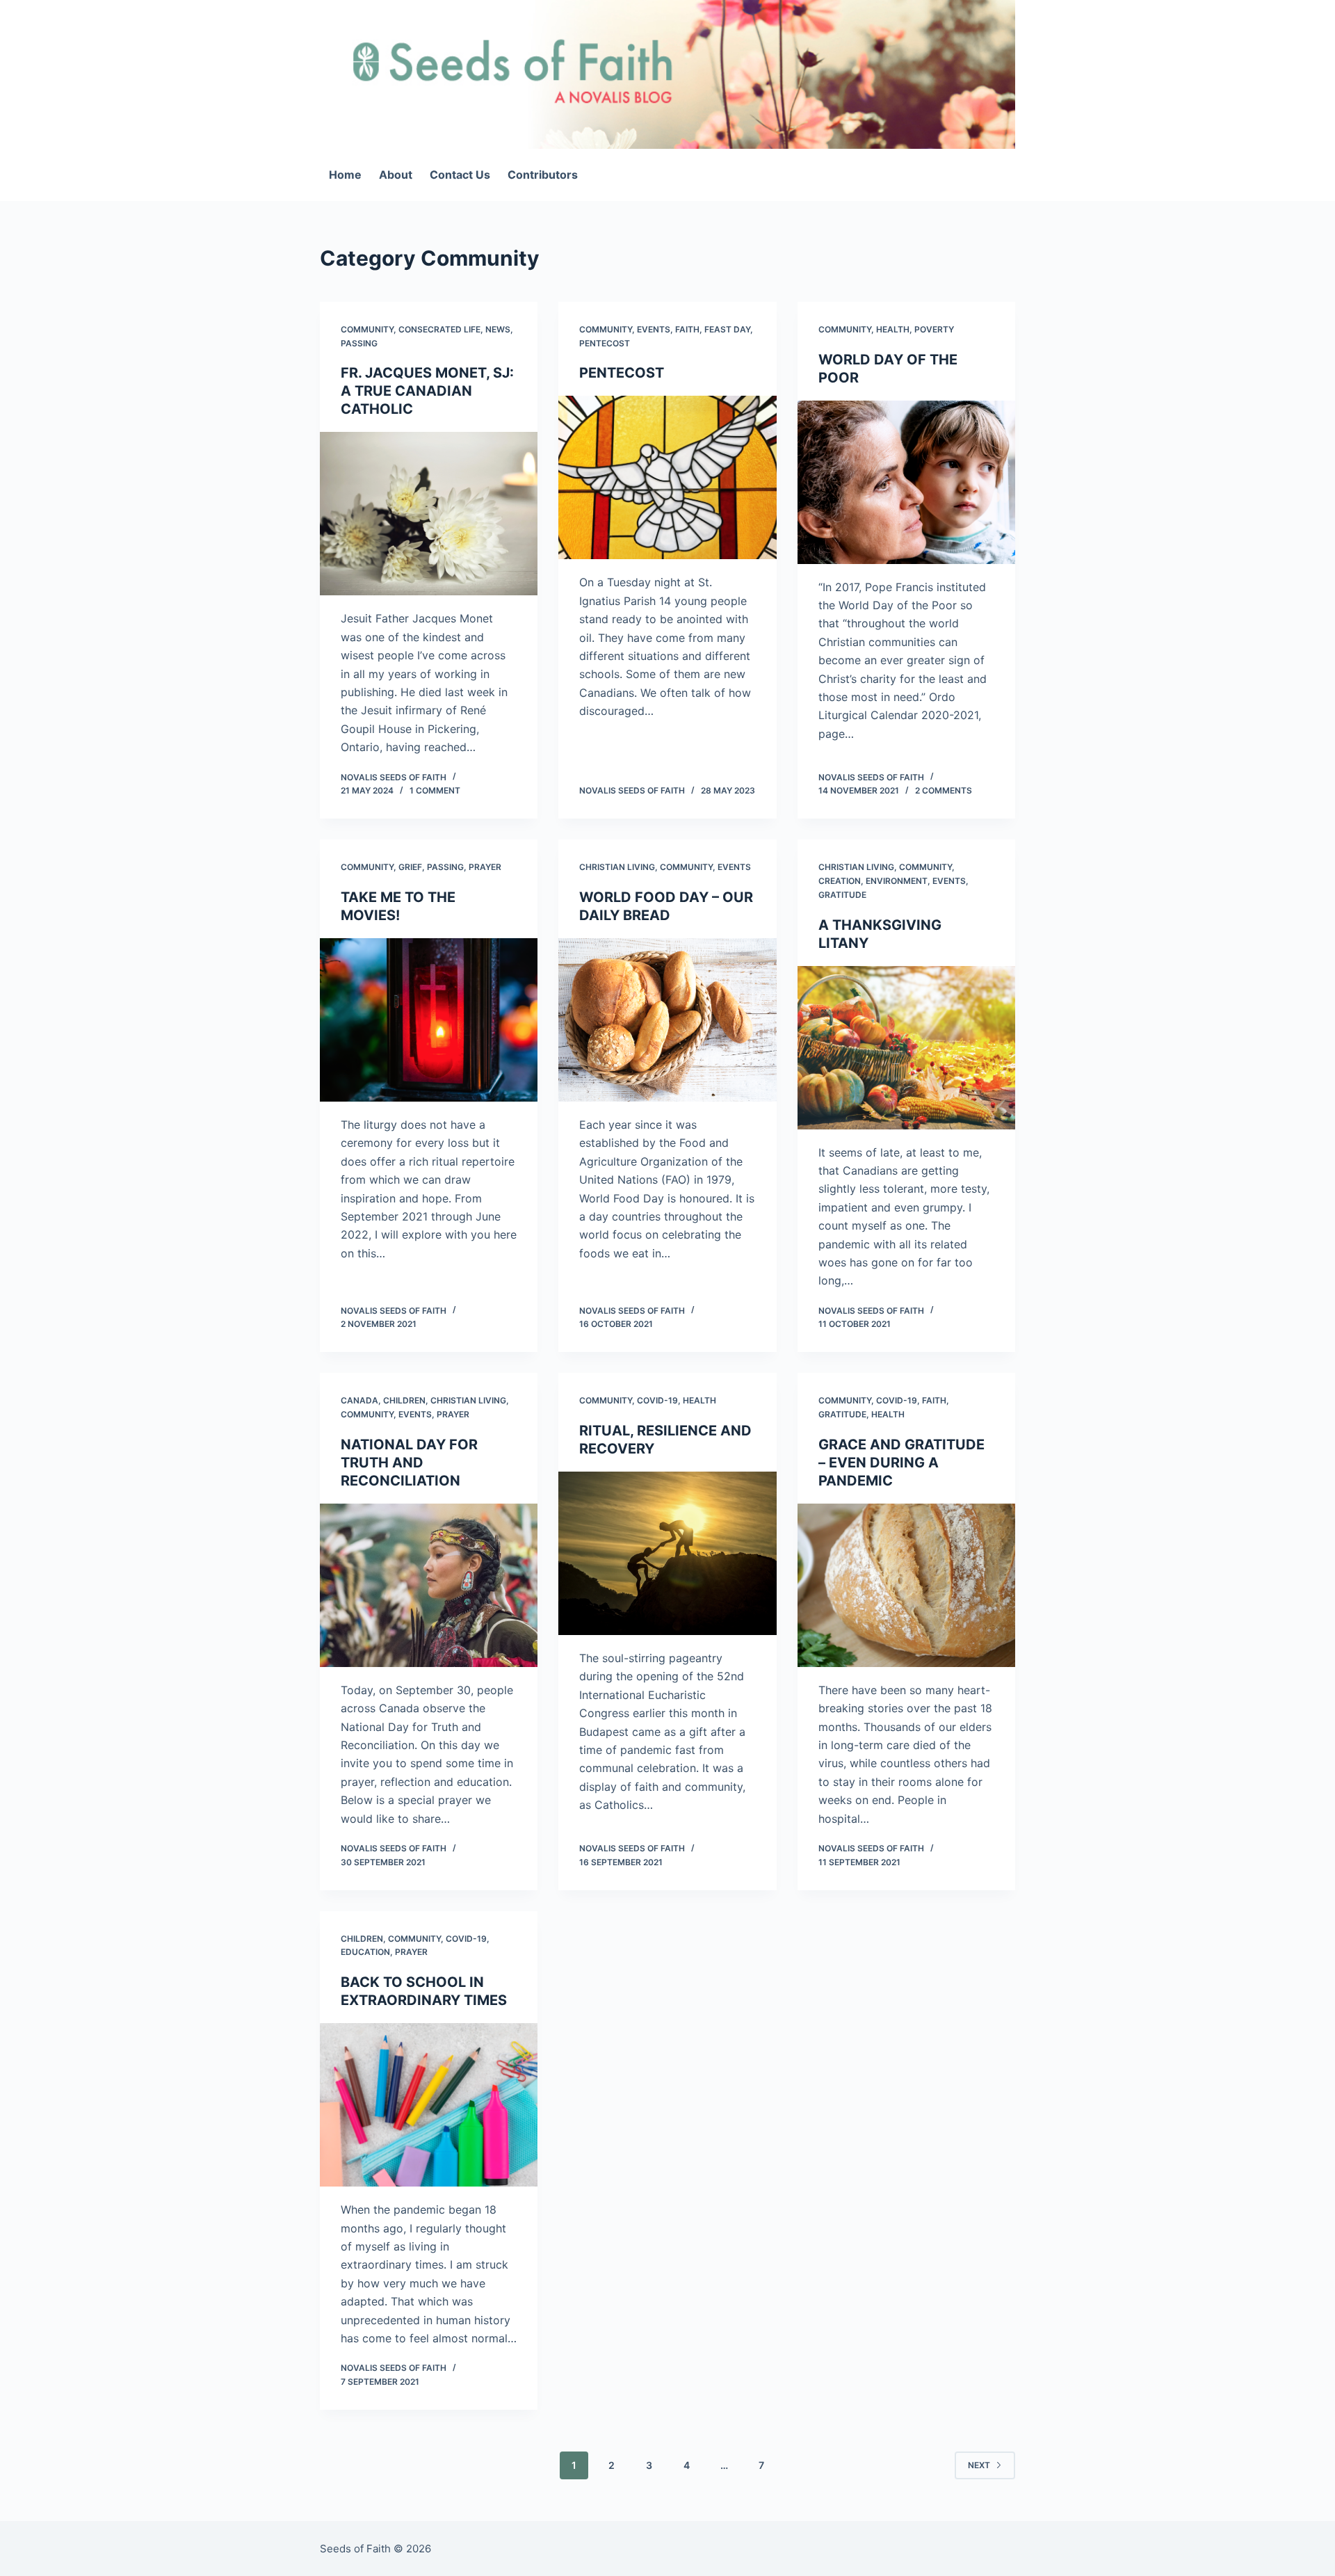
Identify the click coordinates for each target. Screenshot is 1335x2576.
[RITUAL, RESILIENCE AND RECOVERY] (667, 1553)
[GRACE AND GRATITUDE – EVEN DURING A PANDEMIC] (906, 1585)
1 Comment (435, 790)
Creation (840, 881)
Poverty (934, 329)
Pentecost (605, 343)
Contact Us (460, 175)
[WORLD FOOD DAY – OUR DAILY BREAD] (667, 1020)
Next (979, 2465)
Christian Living (617, 867)
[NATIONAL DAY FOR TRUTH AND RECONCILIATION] (429, 1585)
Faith (687, 329)
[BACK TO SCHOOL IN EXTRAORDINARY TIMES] (429, 2105)
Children (404, 1400)
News (498, 329)
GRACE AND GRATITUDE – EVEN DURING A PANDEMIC (901, 1463)
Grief (410, 867)
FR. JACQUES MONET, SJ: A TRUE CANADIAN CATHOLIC (427, 391)
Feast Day (727, 329)
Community (367, 329)
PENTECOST (622, 373)
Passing (359, 343)
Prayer (485, 867)
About (396, 175)
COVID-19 (657, 1400)
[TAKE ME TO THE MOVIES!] (429, 1020)
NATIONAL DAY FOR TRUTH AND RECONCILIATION (409, 1463)
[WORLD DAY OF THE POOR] (906, 482)
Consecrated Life (439, 329)
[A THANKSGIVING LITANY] (906, 1048)
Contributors (543, 175)
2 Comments (944, 790)
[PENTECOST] (667, 477)
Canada (359, 1400)
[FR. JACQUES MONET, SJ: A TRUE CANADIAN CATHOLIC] (429, 514)
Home (345, 175)
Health (893, 329)
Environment (897, 881)
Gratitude (842, 895)
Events (654, 329)
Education (365, 1952)
